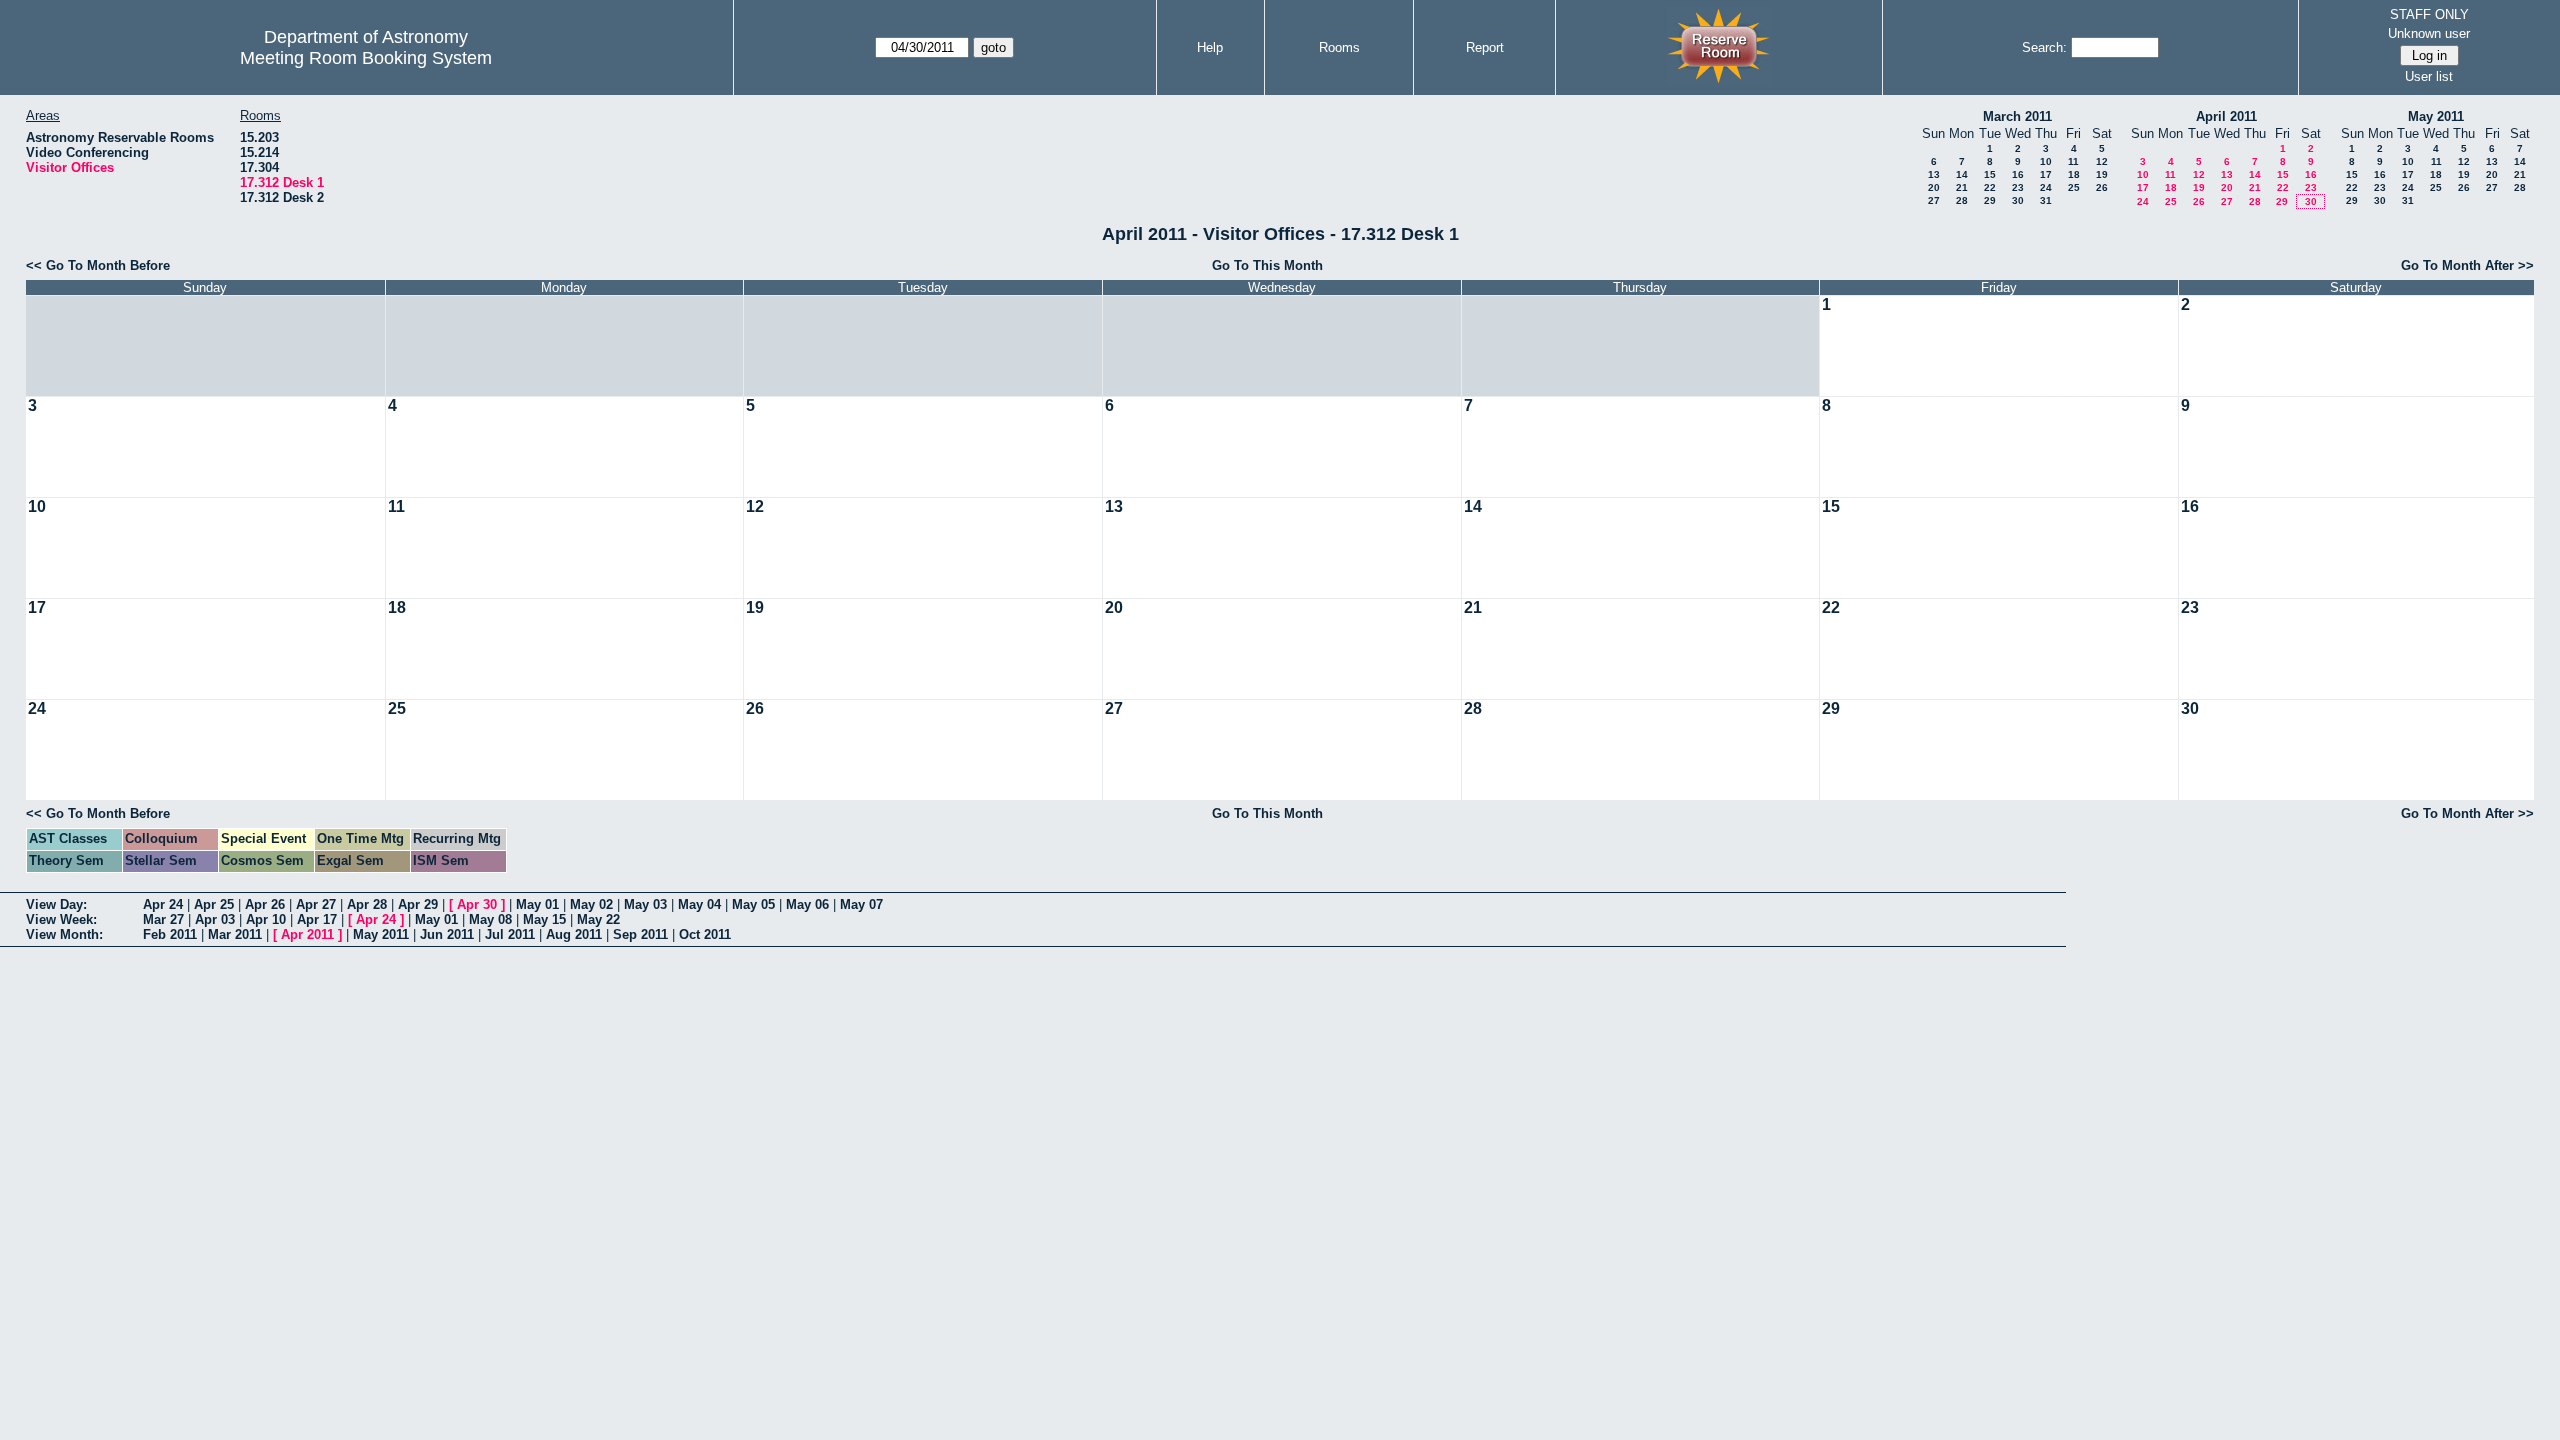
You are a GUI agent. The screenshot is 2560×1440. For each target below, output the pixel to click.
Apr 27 (316, 904)
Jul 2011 (510, 934)
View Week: (61, 919)
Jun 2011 (447, 934)
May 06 (807, 904)
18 (2074, 174)
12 (2102, 161)
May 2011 (2436, 116)
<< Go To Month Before (98, 265)
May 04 (699, 904)
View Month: (64, 934)
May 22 (598, 919)
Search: (2044, 47)
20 (1934, 187)
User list (2429, 76)
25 (2074, 187)
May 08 (490, 919)
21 (1962, 187)
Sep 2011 (640, 934)
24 (2046, 187)
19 (2102, 174)
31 (2046, 200)
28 (1962, 200)
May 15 (544, 919)
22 (1990, 187)
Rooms (1339, 47)
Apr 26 (265, 904)
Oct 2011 (705, 934)
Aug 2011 (574, 934)
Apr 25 (214, 904)
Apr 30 (477, 904)
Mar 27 (163, 919)
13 (1934, 174)
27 (1934, 200)
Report (1485, 47)
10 (2046, 161)
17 (2046, 174)
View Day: (56, 904)
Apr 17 (317, 919)
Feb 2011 (170, 934)
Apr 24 (163, 904)
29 (1990, 200)
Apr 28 (367, 904)
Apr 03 (215, 919)
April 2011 (2226, 116)
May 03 (645, 904)
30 (2018, 200)
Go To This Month (1267, 265)
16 (2018, 174)
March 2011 (2017, 116)
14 (1962, 174)
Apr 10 (266, 919)
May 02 (591, 904)
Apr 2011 (307, 934)
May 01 (537, 904)
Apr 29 (418, 904)
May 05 (753, 904)
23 (2018, 187)
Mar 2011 (235, 934)
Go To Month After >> (2467, 265)
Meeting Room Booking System (366, 58)
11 (2073, 161)
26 (2102, 187)
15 (1990, 174)
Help (1210, 47)
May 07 (861, 904)
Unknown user (2429, 33)
